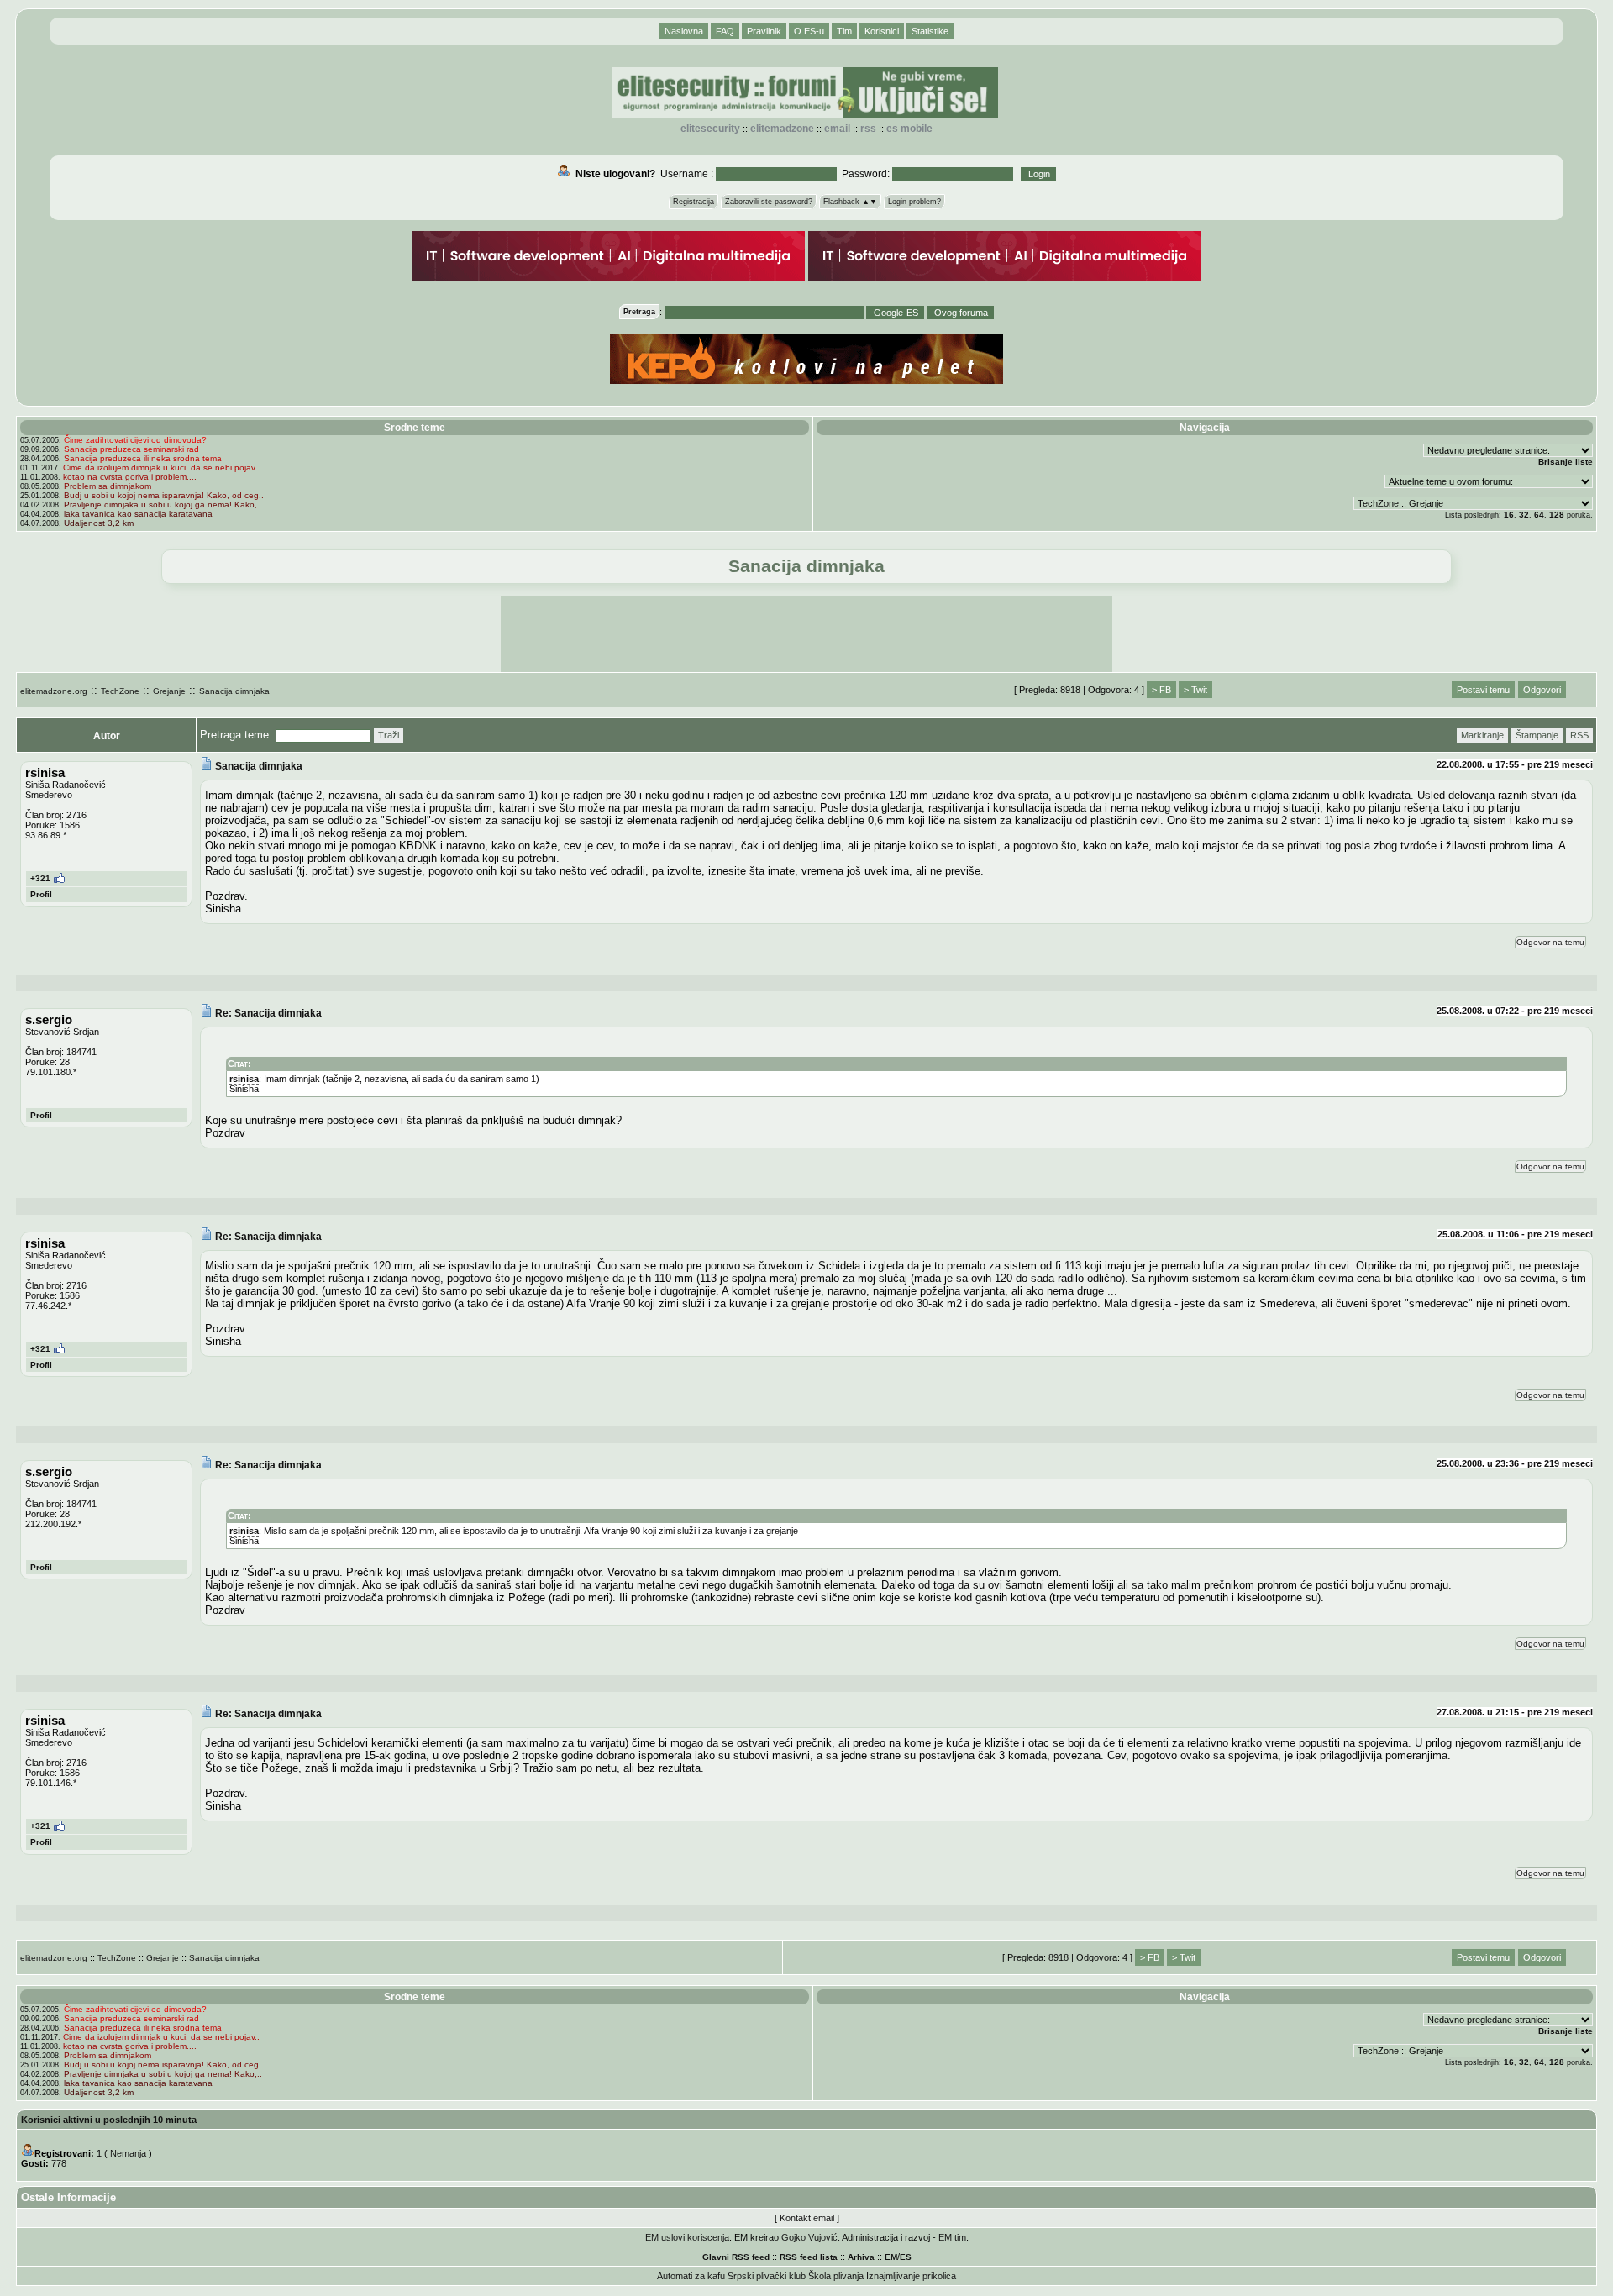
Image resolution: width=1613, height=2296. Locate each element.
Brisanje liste (1566, 462)
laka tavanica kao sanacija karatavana (138, 514)
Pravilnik (764, 31)
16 (1509, 515)
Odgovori (1542, 690)
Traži (389, 735)
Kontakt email (807, 2218)
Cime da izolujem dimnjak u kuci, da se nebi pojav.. (161, 468)
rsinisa (244, 1079)
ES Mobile (909, 129)
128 (1557, 515)
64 (1539, 515)
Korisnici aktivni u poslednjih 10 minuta (109, 2120)
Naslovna (684, 31)
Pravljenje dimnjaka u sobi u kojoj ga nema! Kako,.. (163, 504)
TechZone (120, 691)
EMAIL (837, 129)
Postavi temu (1483, 690)
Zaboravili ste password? (769, 202)
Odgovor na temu (1550, 942)
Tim (844, 31)
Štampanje (1537, 735)
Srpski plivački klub (767, 2276)
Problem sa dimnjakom (108, 486)
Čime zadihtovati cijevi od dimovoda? (135, 440)
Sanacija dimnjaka (234, 691)
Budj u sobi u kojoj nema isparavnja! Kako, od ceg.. (164, 495)
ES (906, 2257)
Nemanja (128, 2153)
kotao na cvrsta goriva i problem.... (130, 477)
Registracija (694, 202)
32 (1524, 515)
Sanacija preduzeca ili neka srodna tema (143, 458)
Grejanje (169, 691)
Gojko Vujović (809, 2237)
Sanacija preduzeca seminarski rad (131, 449)
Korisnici (882, 31)
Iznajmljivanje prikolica (911, 2276)
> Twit (1195, 690)
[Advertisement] (806, 634)
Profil (41, 894)
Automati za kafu (691, 2276)
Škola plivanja (836, 2276)
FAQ (725, 31)
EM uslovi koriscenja (687, 2237)
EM (891, 2257)
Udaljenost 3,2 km (99, 523)
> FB (1161, 690)
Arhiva (861, 2257)
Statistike (930, 31)
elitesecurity (710, 129)
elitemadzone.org (54, 691)
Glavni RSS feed (736, 2257)
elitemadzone (782, 129)
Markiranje (1482, 735)
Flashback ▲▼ (850, 202)
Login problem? (914, 202)
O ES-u (809, 31)
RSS (868, 129)
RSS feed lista (809, 2257)
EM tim (952, 2237)
